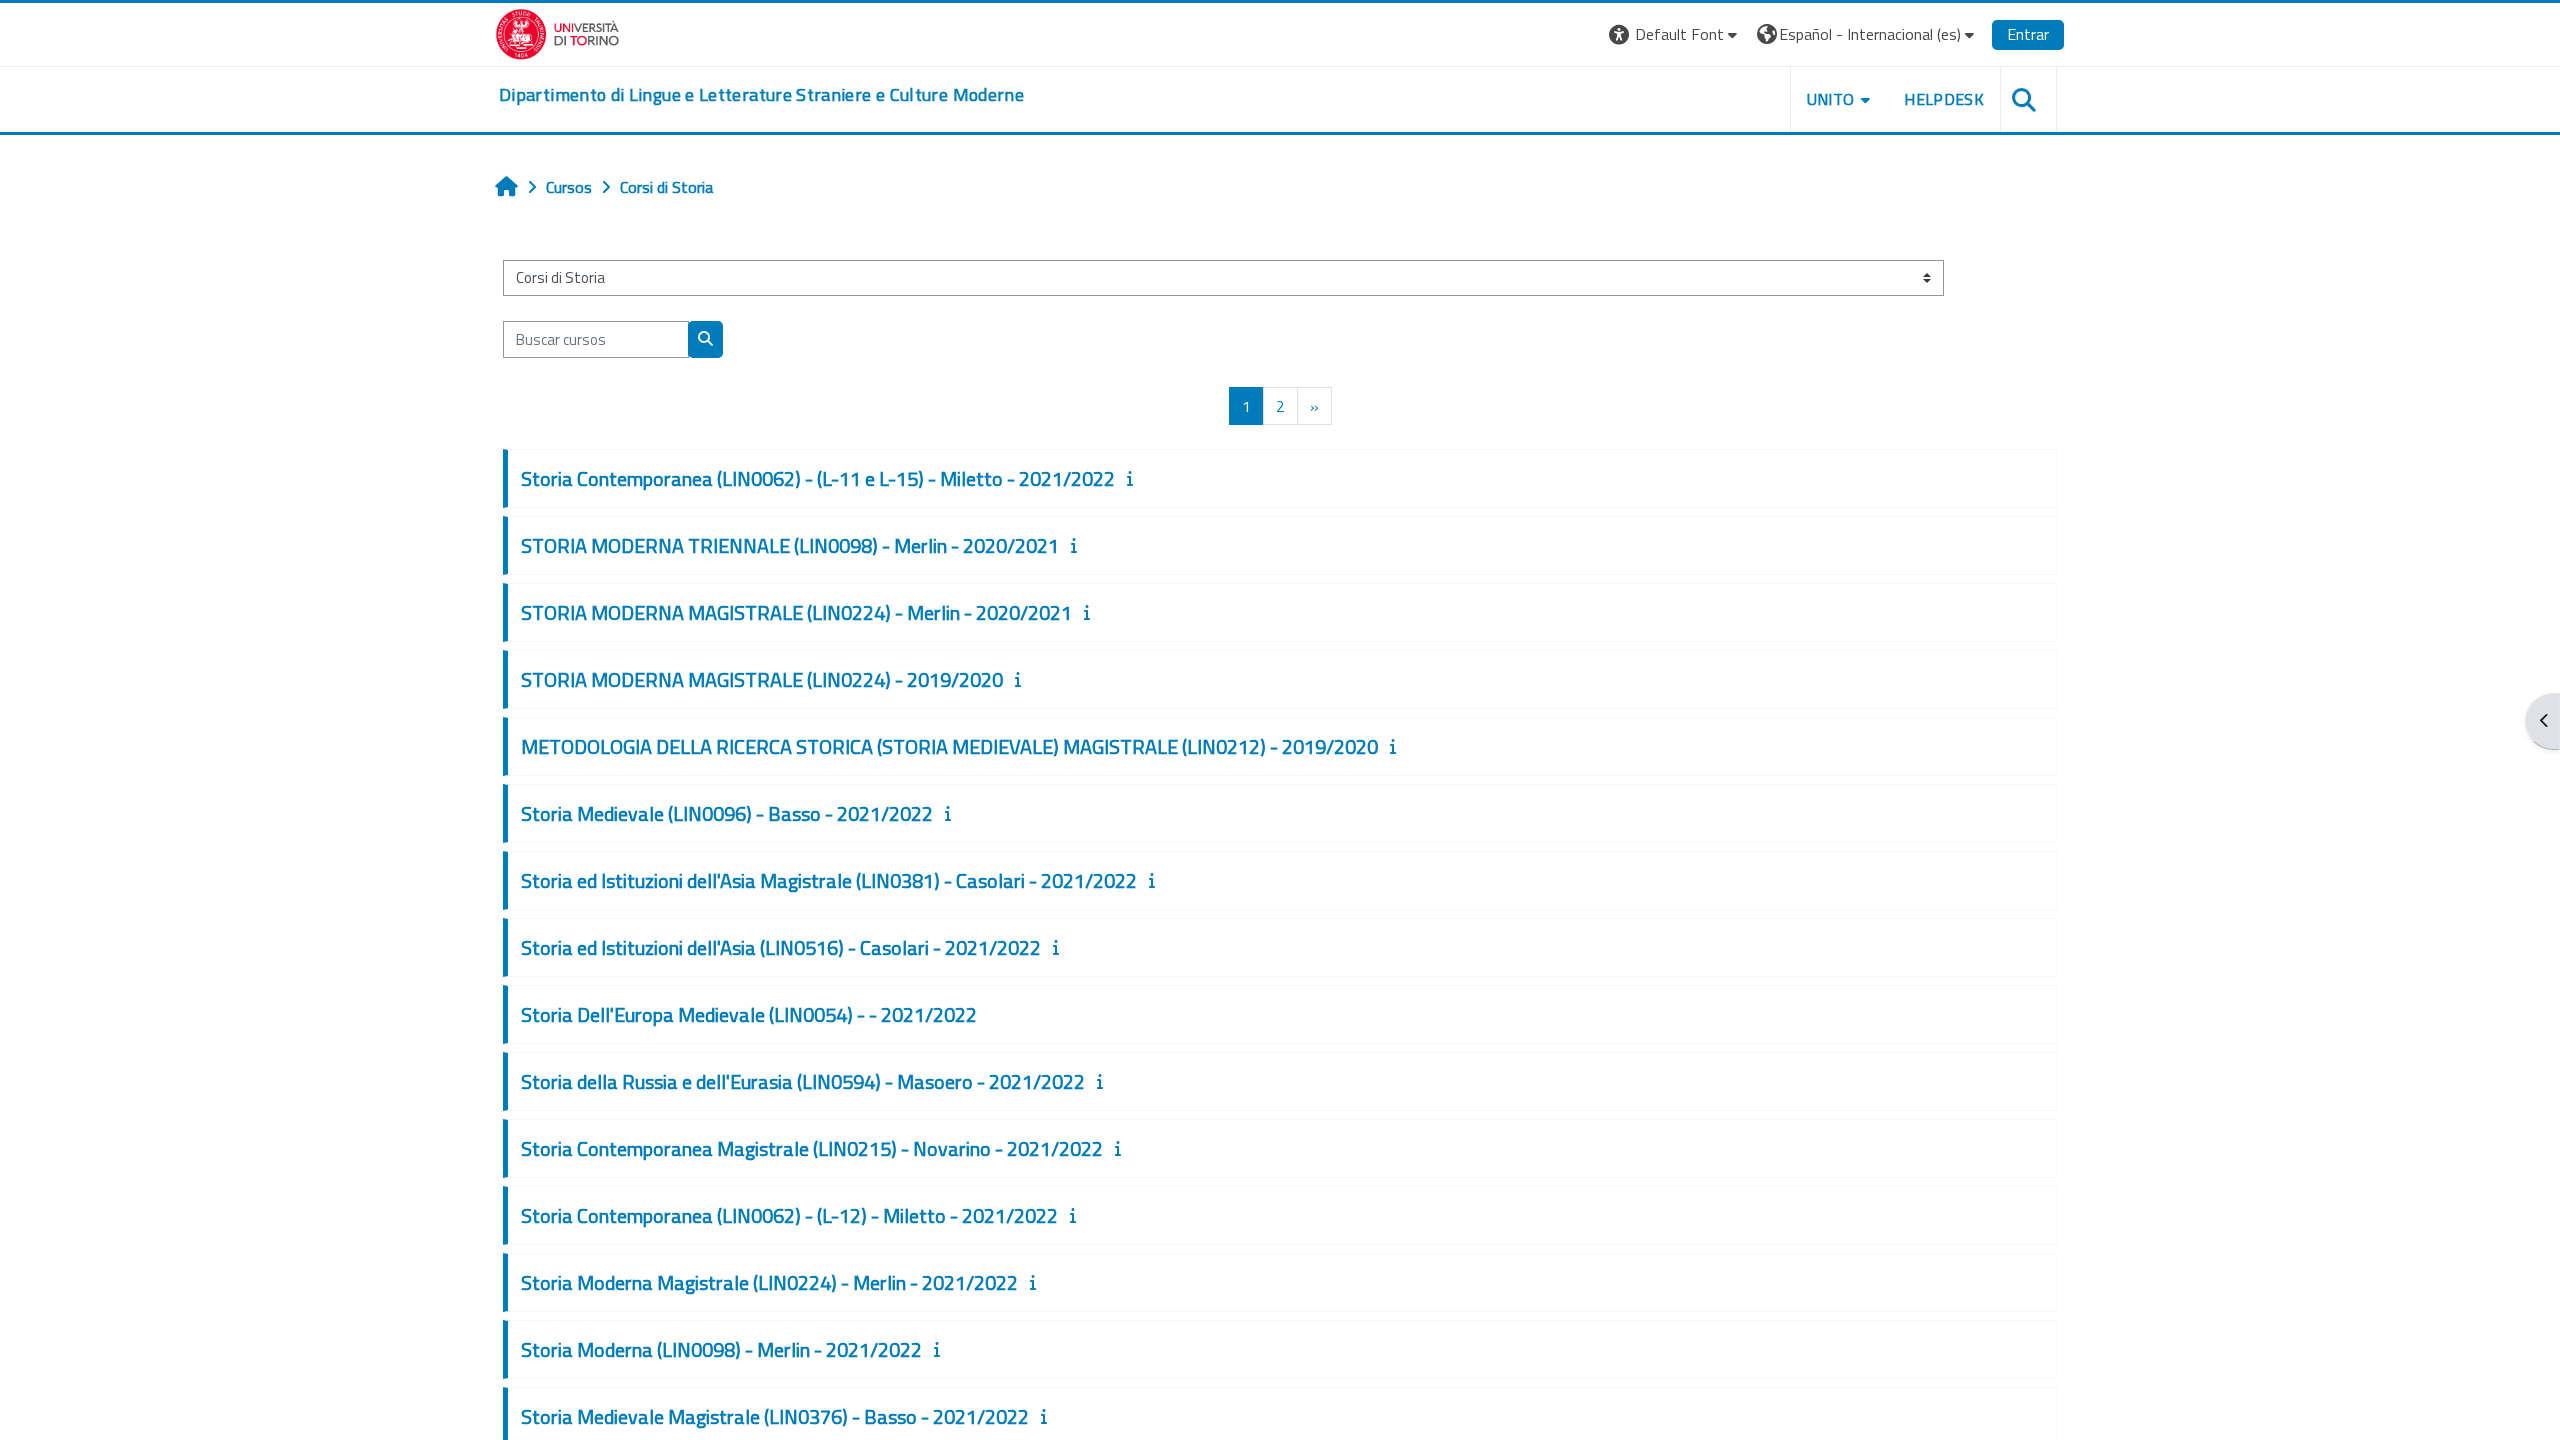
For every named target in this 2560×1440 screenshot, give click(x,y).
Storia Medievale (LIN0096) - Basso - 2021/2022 (727, 813)
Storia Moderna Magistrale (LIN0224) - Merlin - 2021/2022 (769, 1282)
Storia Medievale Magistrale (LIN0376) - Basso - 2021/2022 (775, 1416)
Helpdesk (1944, 99)
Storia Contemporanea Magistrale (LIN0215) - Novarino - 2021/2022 (812, 1148)
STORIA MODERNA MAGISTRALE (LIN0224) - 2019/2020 (762, 679)
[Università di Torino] (557, 32)
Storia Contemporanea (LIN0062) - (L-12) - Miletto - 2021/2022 (789, 1215)
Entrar (2028, 34)
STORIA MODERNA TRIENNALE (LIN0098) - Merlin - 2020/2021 (790, 545)
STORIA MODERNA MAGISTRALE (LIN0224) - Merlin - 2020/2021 (796, 612)
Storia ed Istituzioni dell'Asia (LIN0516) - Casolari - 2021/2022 (781, 947)
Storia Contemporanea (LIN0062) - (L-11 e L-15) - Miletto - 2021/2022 (818, 478)
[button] (1675, 34)
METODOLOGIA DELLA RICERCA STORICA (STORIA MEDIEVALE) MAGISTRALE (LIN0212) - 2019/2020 (949, 746)
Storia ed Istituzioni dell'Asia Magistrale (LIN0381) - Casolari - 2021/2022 (829, 880)
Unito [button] (1831, 99)
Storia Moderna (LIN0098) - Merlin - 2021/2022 (721, 1349)
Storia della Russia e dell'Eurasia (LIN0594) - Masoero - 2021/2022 (803, 1081)
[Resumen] (1134, 478)
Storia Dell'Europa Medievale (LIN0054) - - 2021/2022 (749, 1014)
